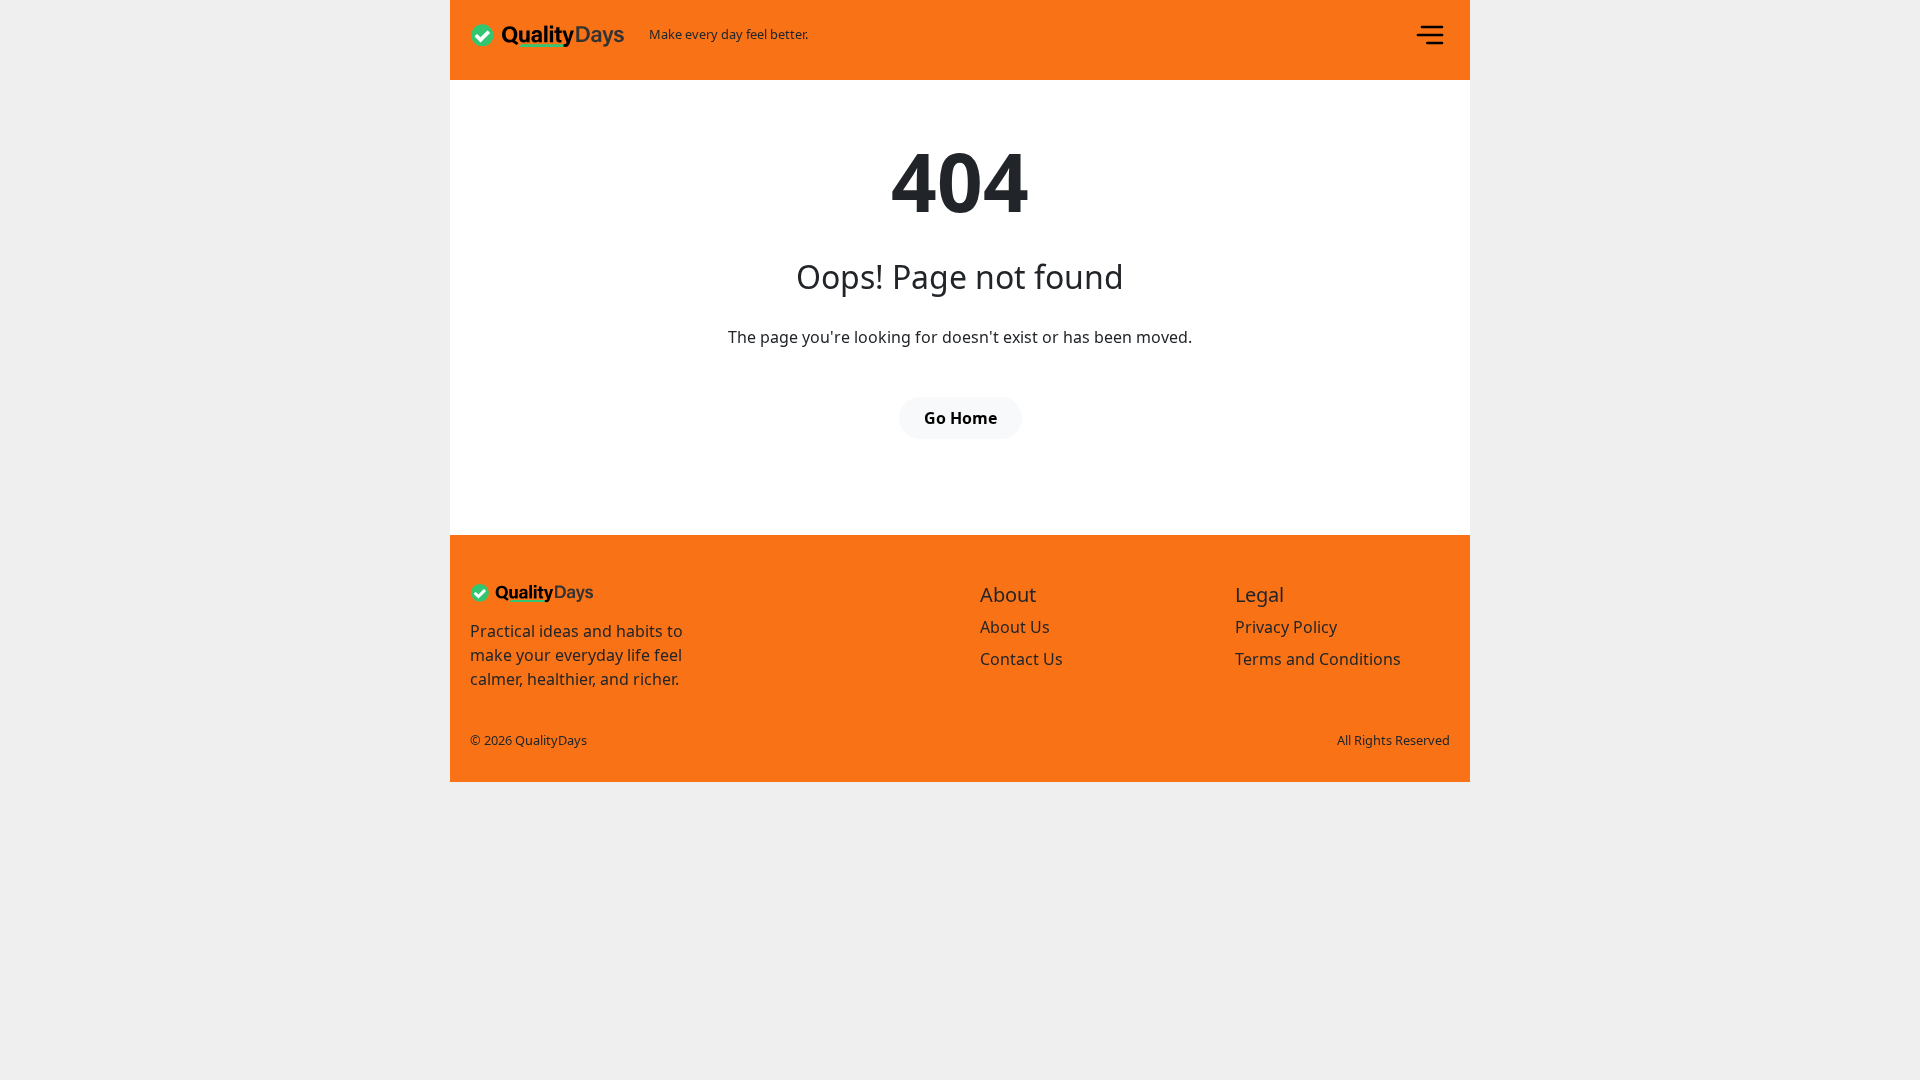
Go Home (960, 418)
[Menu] (1430, 35)
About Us (1015, 627)
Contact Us (1021, 659)
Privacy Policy (1286, 627)
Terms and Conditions (1318, 659)
